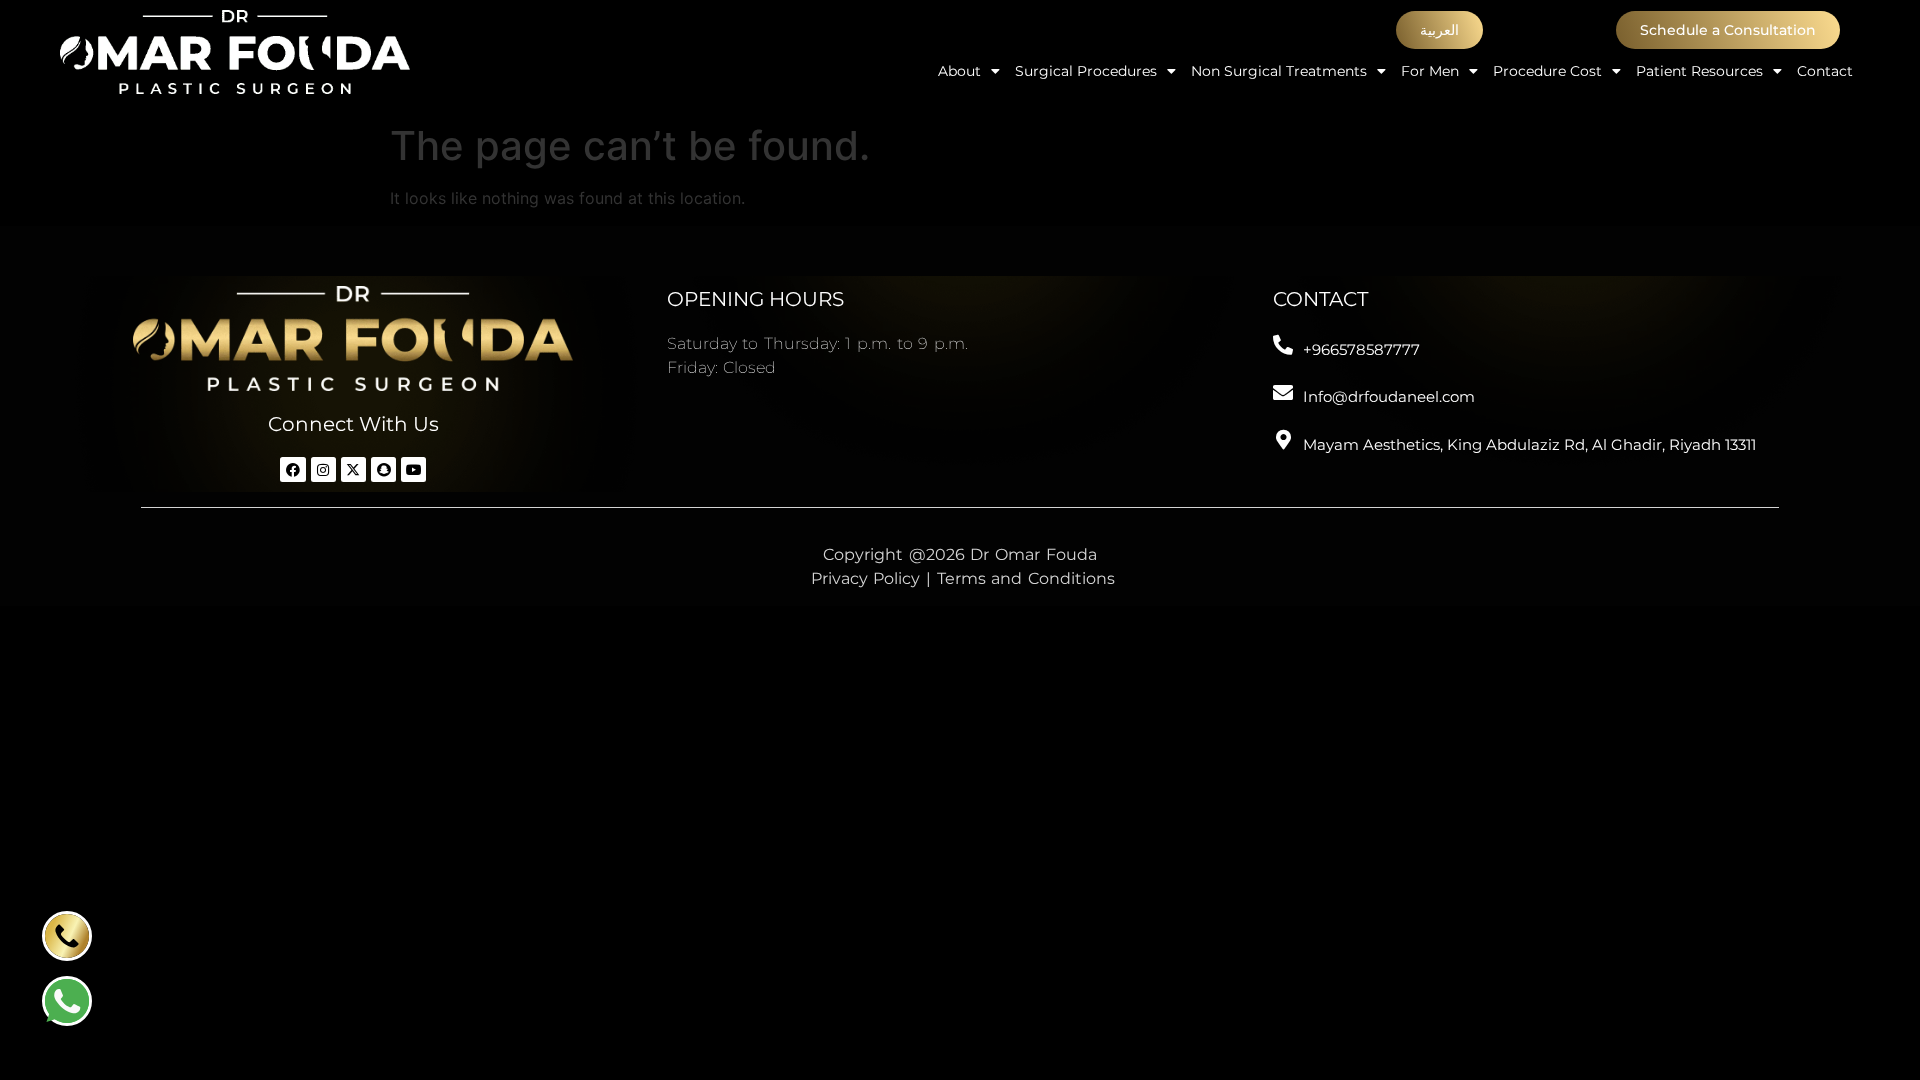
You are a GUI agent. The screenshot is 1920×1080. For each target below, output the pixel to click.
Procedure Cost (1547, 71)
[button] (1439, 30)
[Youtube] (413, 469)
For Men (1430, 71)
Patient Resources (1699, 71)
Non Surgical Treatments (1279, 71)
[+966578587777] (1283, 345)
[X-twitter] (353, 469)
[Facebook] (292, 469)
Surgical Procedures (1086, 71)
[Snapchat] (383, 469)
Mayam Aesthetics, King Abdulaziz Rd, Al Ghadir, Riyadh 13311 (1529, 444)
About (959, 71)
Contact (1825, 71)
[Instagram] (323, 469)
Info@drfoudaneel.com (1389, 396)
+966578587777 (1361, 349)
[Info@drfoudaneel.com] (1283, 393)
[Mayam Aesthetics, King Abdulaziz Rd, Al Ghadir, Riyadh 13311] (1283, 440)
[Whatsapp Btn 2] (67, 1001)
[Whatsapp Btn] (67, 936)
